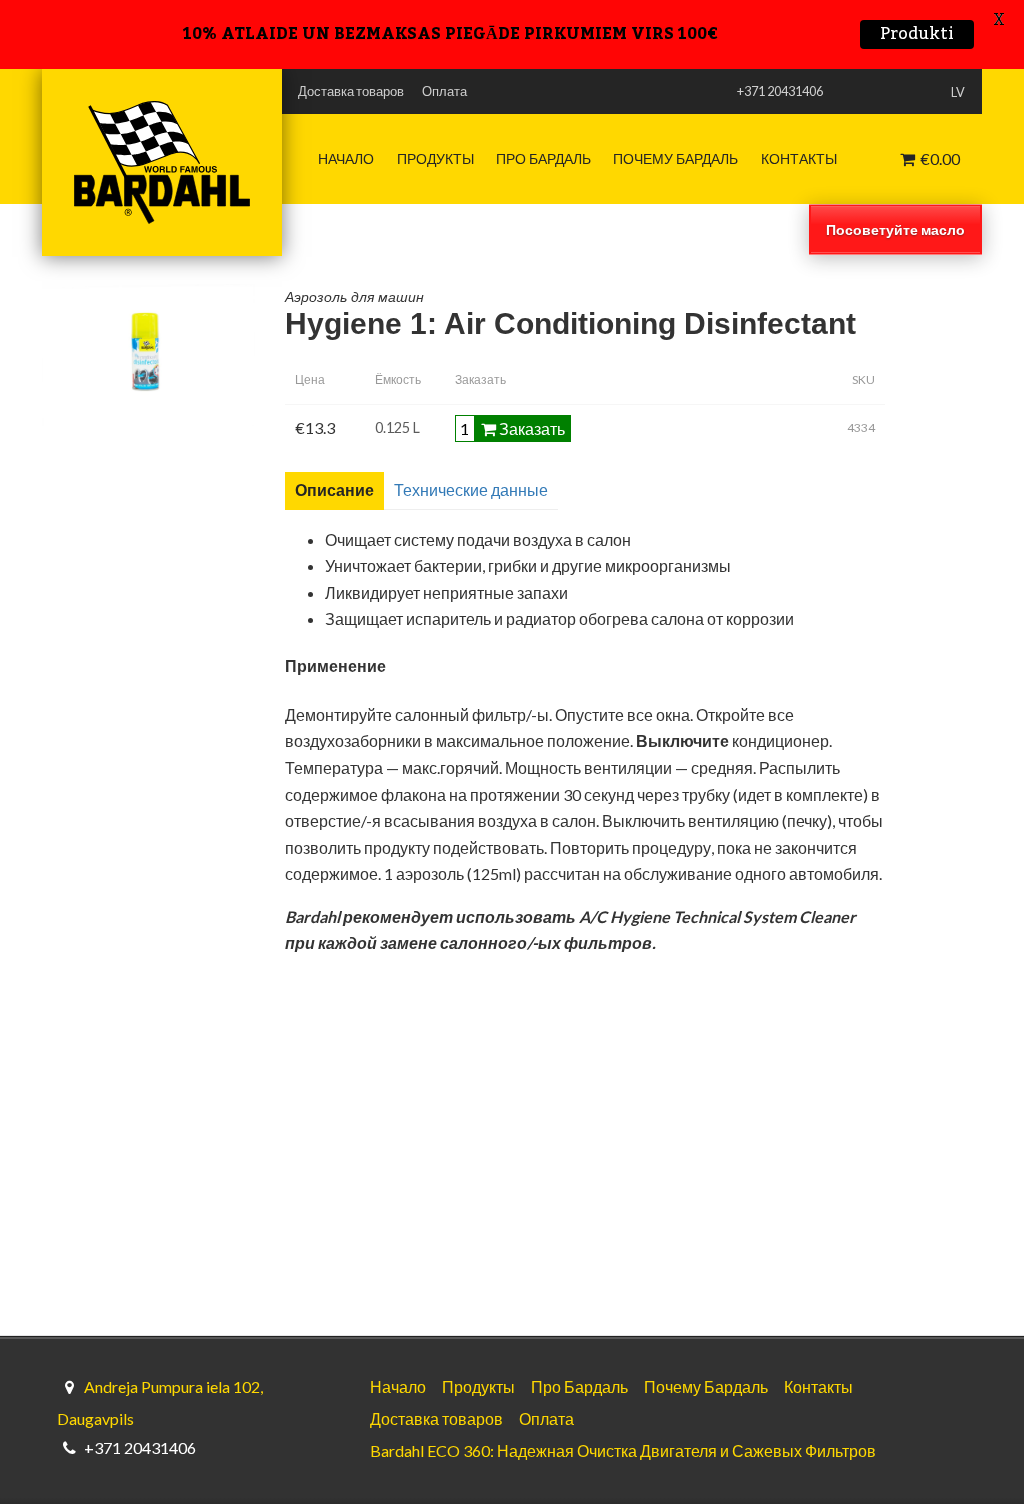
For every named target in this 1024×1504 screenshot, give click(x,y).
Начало (346, 159)
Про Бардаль (543, 159)
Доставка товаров (351, 91)
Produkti (917, 34)
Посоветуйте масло (895, 228)
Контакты (799, 159)
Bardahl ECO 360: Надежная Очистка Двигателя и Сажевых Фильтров (623, 1450)
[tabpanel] (634, 742)
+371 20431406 (140, 1447)
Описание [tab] (334, 489)
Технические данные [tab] (471, 489)
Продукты (435, 159)
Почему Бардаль (675, 159)
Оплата (444, 91)
